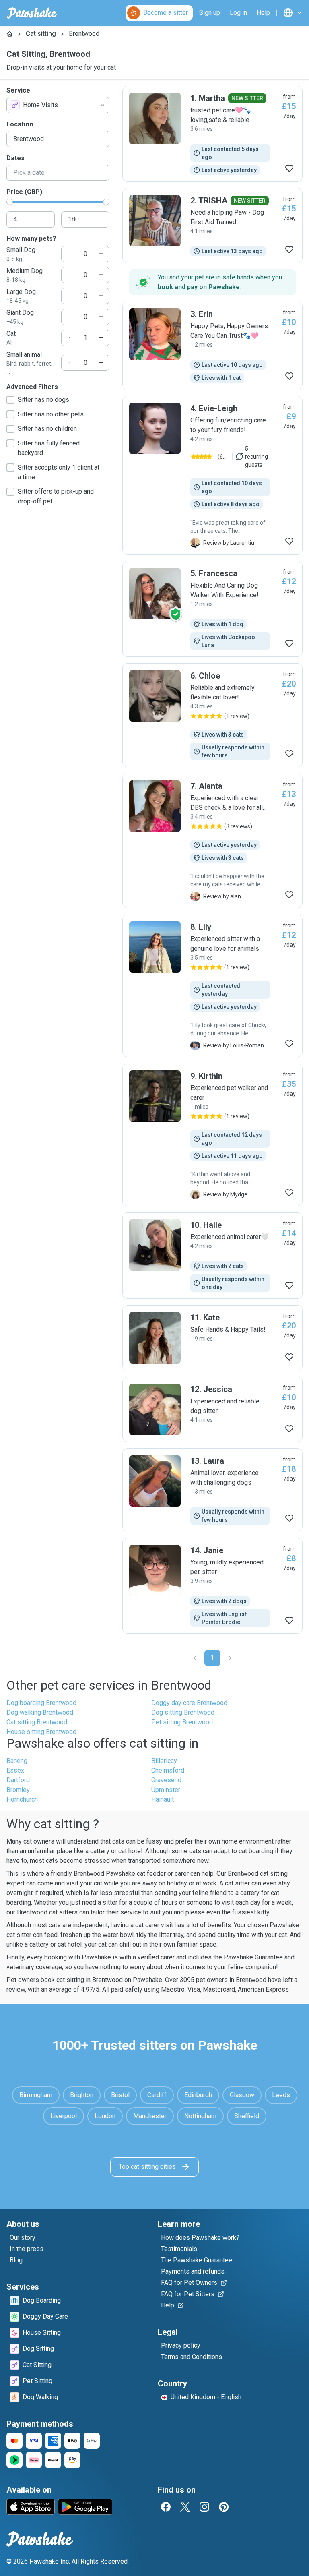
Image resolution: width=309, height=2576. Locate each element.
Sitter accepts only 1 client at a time (59, 472)
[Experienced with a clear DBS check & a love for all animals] (212, 841)
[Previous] (195, 1658)
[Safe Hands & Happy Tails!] (212, 1338)
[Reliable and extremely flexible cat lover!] (212, 715)
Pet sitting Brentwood (182, 1722)
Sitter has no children (47, 429)
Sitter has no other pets (51, 414)
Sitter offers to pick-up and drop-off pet (56, 496)
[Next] (230, 1658)
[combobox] (58, 105)
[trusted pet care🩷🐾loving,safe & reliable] (212, 134)
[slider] (10, 202)
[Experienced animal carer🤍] (212, 1256)
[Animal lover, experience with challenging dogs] (212, 1490)
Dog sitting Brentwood (183, 1712)
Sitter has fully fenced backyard (49, 448)
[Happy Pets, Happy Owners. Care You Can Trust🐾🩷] (212, 346)
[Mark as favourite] (289, 168)
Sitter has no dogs (43, 400)
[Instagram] (204, 2507)
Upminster (166, 1790)
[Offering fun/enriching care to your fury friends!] (212, 475)
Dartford (18, 1780)
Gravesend (166, 1780)
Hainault (163, 1799)
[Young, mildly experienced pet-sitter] (212, 1586)
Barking (17, 1761)
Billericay (164, 1761)
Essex (15, 1770)
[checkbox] (10, 400)
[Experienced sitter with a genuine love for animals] (212, 986)
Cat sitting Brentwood (37, 1722)
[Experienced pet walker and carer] (212, 1135)
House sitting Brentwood (41, 1732)
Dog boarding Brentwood (41, 1703)
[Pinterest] (224, 2507)
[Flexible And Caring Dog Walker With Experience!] (212, 609)
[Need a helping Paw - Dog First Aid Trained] (212, 226)
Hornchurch (22, 1799)
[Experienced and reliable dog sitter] (212, 1409)
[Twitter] (185, 2507)
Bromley (18, 1790)
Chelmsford (168, 1770)
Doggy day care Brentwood (189, 1703)
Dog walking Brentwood (40, 1712)
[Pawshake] (32, 13)
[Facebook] (166, 2507)
